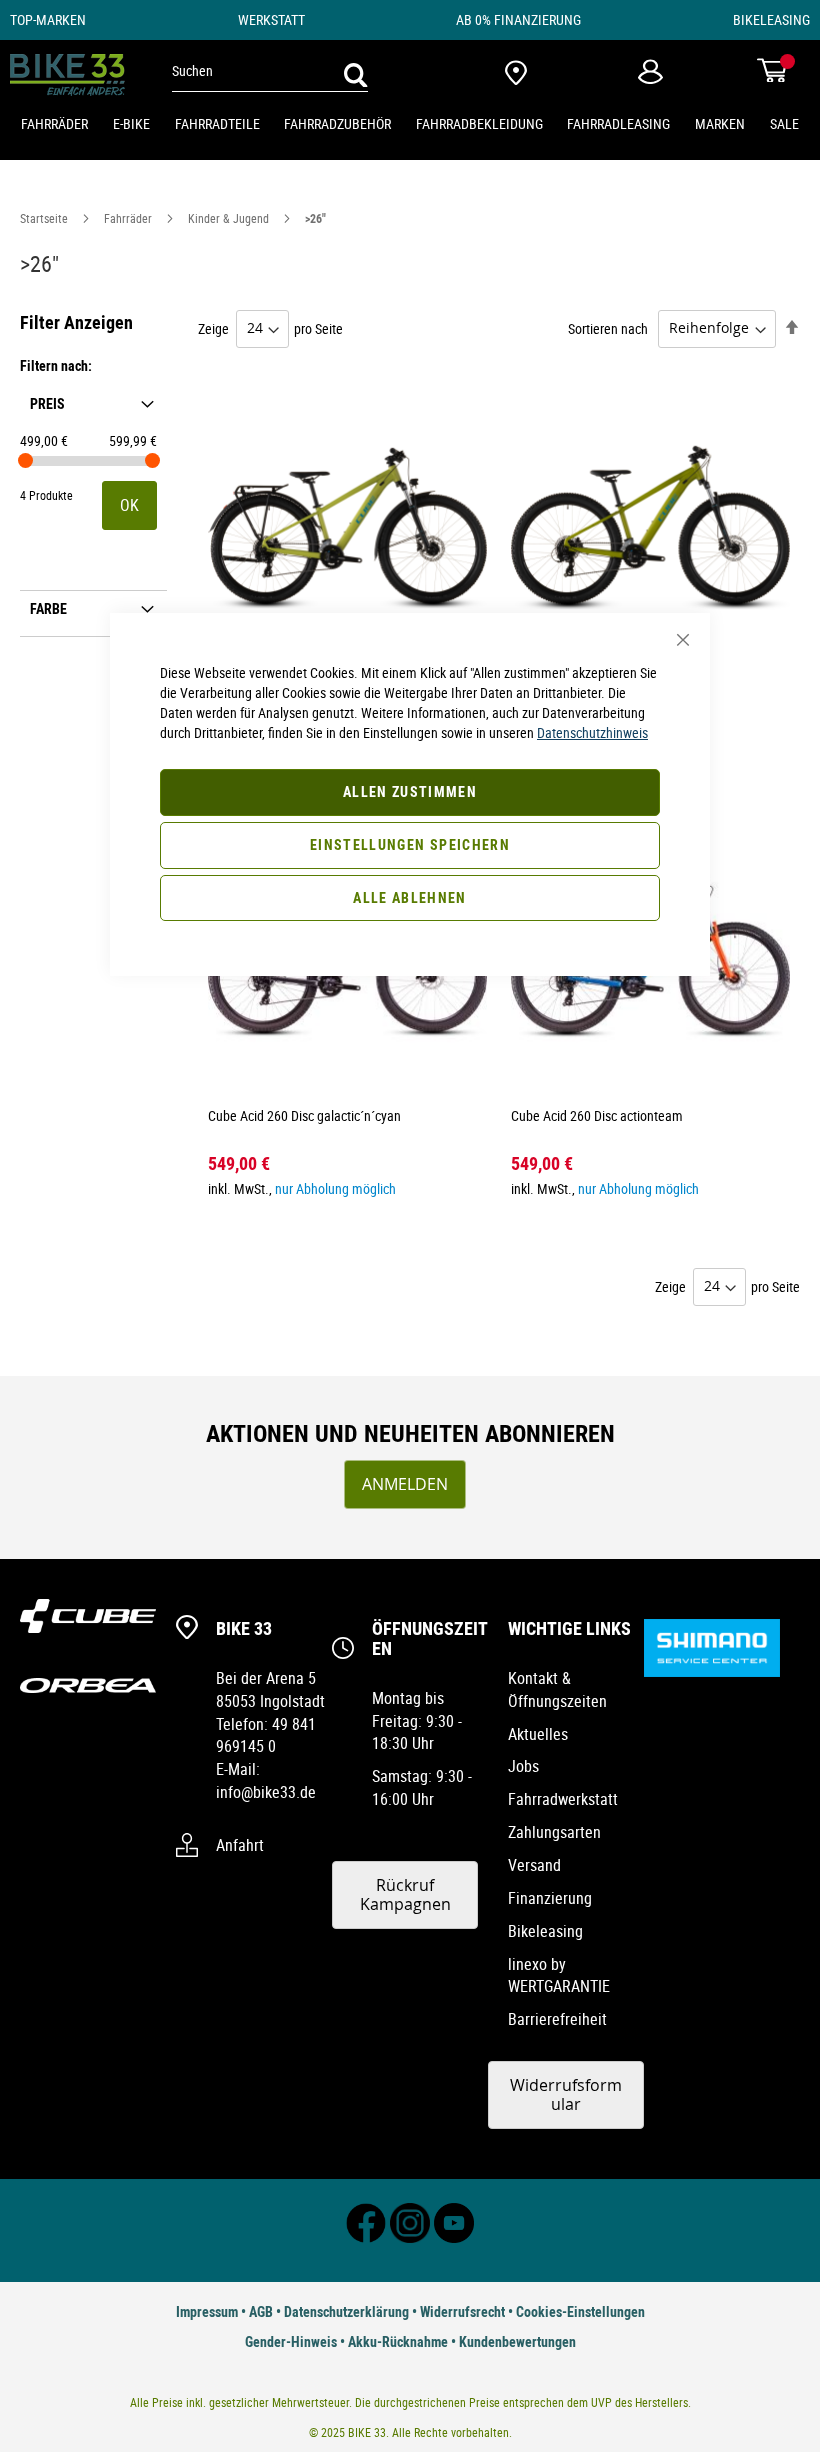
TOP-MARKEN (48, 19)
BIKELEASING (771, 19)
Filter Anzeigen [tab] (76, 322)
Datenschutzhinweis (592, 732)
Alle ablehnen (410, 897)
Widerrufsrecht (462, 2311)
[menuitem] (54, 125)
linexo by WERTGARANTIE (559, 1975)
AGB (261, 2311)
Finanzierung (550, 1898)
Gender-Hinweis (291, 2341)
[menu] (410, 125)
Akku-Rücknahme (398, 2341)
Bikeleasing (545, 1931)
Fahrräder (129, 218)
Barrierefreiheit (557, 2019)
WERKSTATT (271, 19)
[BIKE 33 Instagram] (410, 2237)
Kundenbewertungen (517, 2341)
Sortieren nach (608, 327)
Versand (534, 1865)
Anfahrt (240, 1845)
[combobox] (270, 71)
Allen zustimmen (410, 791)
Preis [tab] (47, 402)
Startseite (45, 218)
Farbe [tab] (48, 607)
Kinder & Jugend (230, 218)
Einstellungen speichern (410, 844)
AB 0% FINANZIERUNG (518, 19)
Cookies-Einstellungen (580, 2311)
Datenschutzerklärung (346, 2311)
